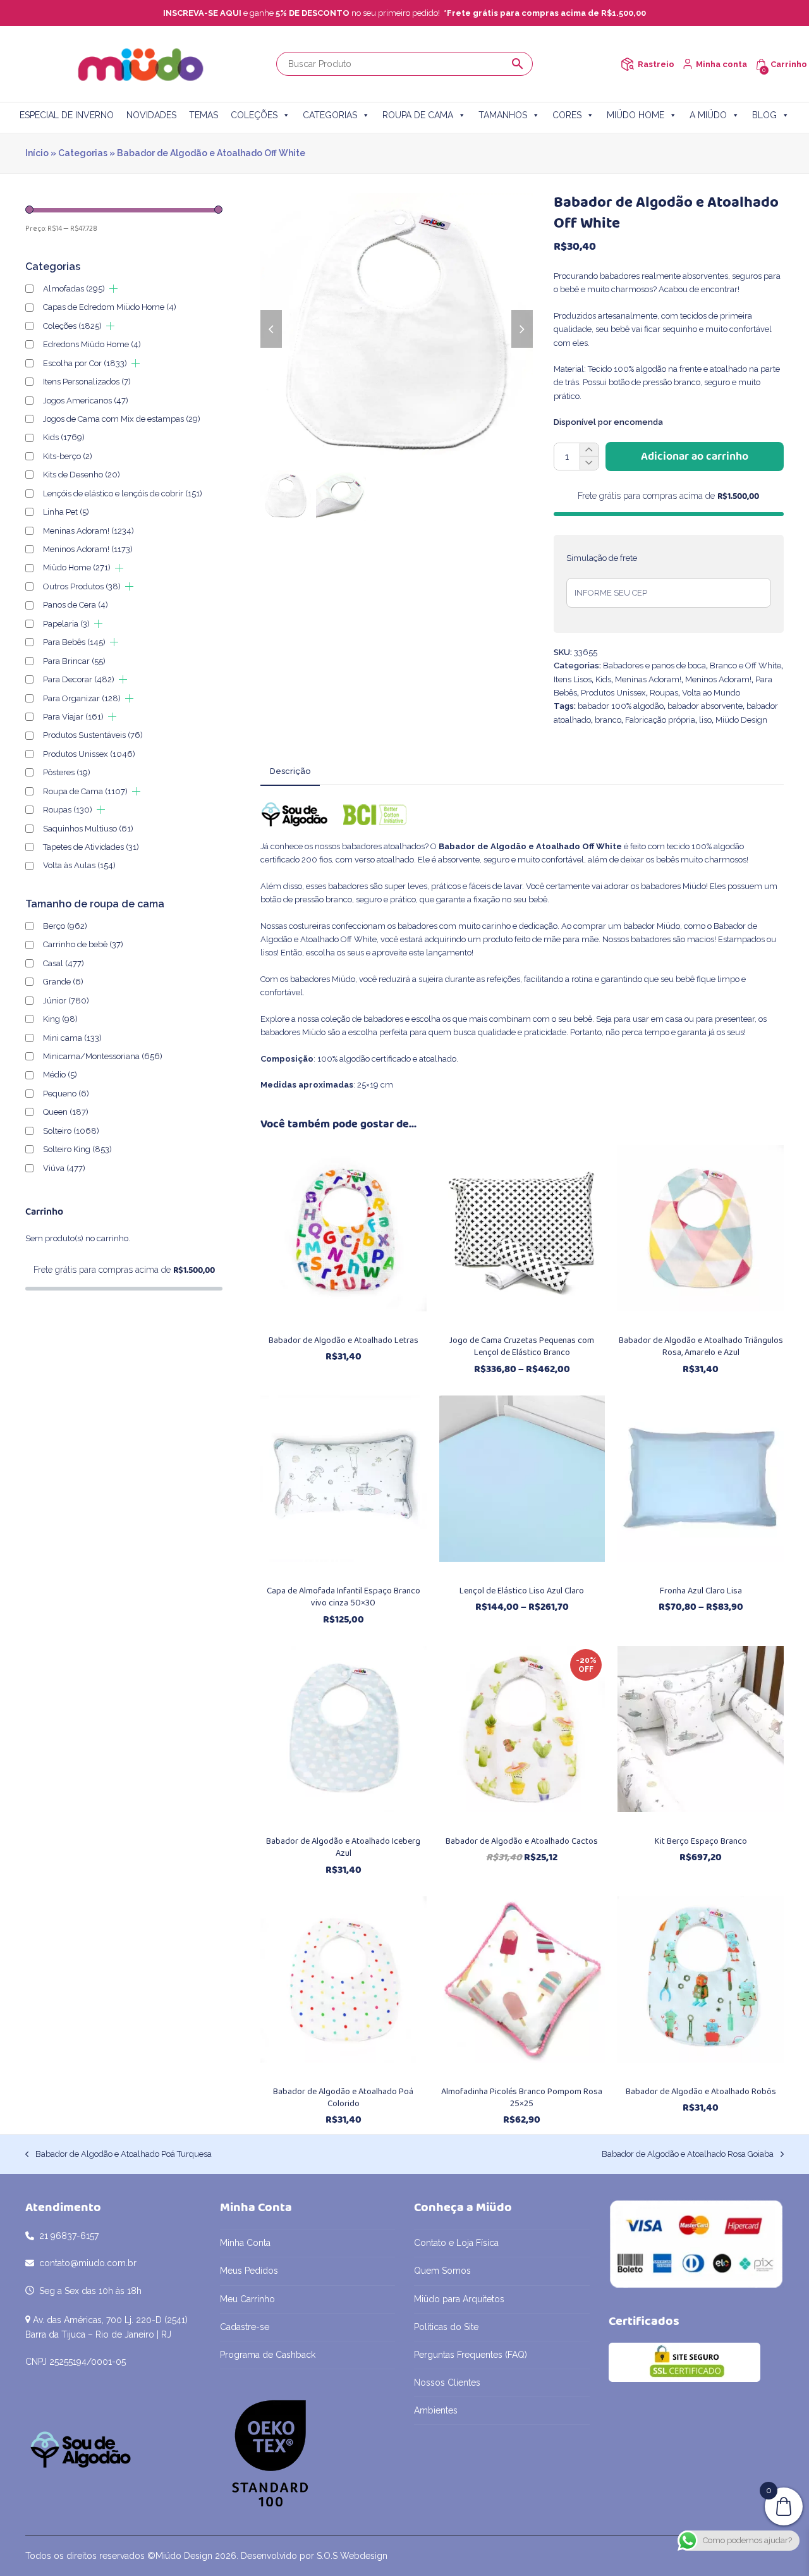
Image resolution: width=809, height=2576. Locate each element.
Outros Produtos (82, 586)
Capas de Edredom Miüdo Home (110, 307)
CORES (567, 115)
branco (608, 720)
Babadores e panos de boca (654, 665)
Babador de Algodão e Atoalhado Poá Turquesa (119, 2155)
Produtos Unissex (613, 693)
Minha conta (721, 64)
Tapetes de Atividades (91, 847)
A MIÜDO (708, 115)
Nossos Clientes (447, 2383)
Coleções (72, 326)
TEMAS (204, 115)
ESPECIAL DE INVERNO (67, 115)
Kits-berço (68, 456)
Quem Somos (442, 2271)
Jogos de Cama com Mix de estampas (122, 419)
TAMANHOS (503, 115)
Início (37, 153)
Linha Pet (66, 512)
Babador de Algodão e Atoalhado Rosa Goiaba (688, 2155)
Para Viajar (73, 717)
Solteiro (71, 1131)
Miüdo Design (741, 720)
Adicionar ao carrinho (695, 457)
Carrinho (789, 64)
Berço (65, 926)
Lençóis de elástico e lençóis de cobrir (123, 494)
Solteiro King (77, 1149)
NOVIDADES (151, 115)
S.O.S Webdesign (352, 2556)
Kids (603, 679)
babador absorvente (705, 706)
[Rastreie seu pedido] (627, 64)
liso (705, 720)
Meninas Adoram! (648, 679)
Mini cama (72, 1038)
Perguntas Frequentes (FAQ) (471, 2355)
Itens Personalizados (87, 382)
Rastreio (656, 64)
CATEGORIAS (330, 115)
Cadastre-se (245, 2327)
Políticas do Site (446, 2327)
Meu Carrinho (247, 2299)
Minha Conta (245, 2243)
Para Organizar (82, 698)
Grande (63, 982)
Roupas (664, 693)
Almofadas (74, 289)
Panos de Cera (76, 605)
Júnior (66, 1001)
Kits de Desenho (82, 475)
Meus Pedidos (249, 2271)
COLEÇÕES (254, 115)
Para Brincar (74, 661)
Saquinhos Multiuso (88, 829)
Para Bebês (74, 642)
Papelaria (66, 624)
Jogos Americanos (86, 401)
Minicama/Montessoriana (103, 1056)
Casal (64, 963)
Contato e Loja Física (456, 2243)
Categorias (83, 153)
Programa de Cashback (268, 2355)
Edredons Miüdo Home (92, 344)
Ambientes (436, 2410)
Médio (60, 1075)
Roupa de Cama (85, 791)
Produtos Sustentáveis (93, 735)
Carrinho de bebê (83, 944)
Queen (66, 1112)
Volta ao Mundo (711, 693)
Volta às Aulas (79, 865)
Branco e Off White (745, 665)
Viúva (64, 1168)
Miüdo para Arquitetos (459, 2299)
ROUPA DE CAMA (418, 115)
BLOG (764, 115)
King (60, 1019)
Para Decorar (79, 679)
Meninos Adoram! (718, 679)
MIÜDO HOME (636, 115)
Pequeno (66, 1094)
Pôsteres (67, 772)
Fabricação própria (660, 720)
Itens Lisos (573, 679)
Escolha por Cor (85, 363)
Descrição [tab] (290, 771)
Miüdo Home (77, 567)
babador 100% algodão (621, 706)
